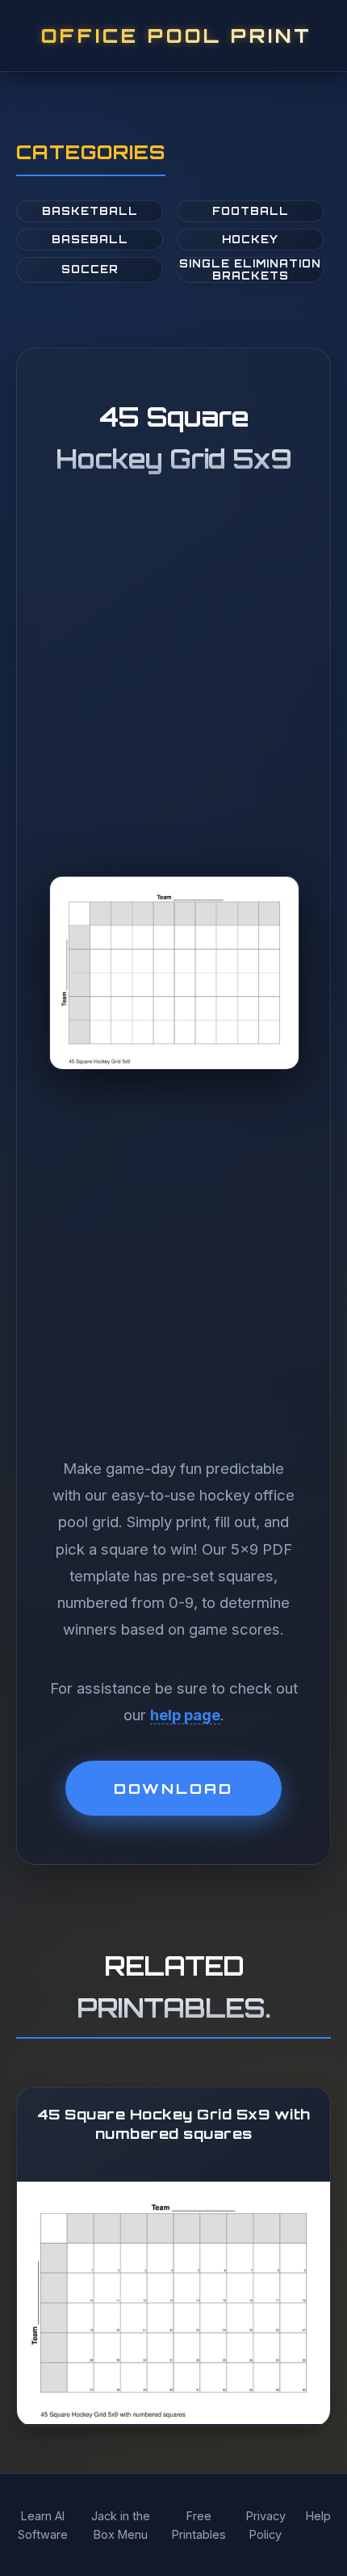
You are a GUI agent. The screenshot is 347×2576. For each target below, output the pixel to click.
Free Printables (199, 2525)
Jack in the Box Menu (121, 2525)
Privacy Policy (266, 2525)
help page (185, 1715)
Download (173, 1788)
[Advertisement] (173, 702)
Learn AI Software (43, 2525)
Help (318, 2516)
